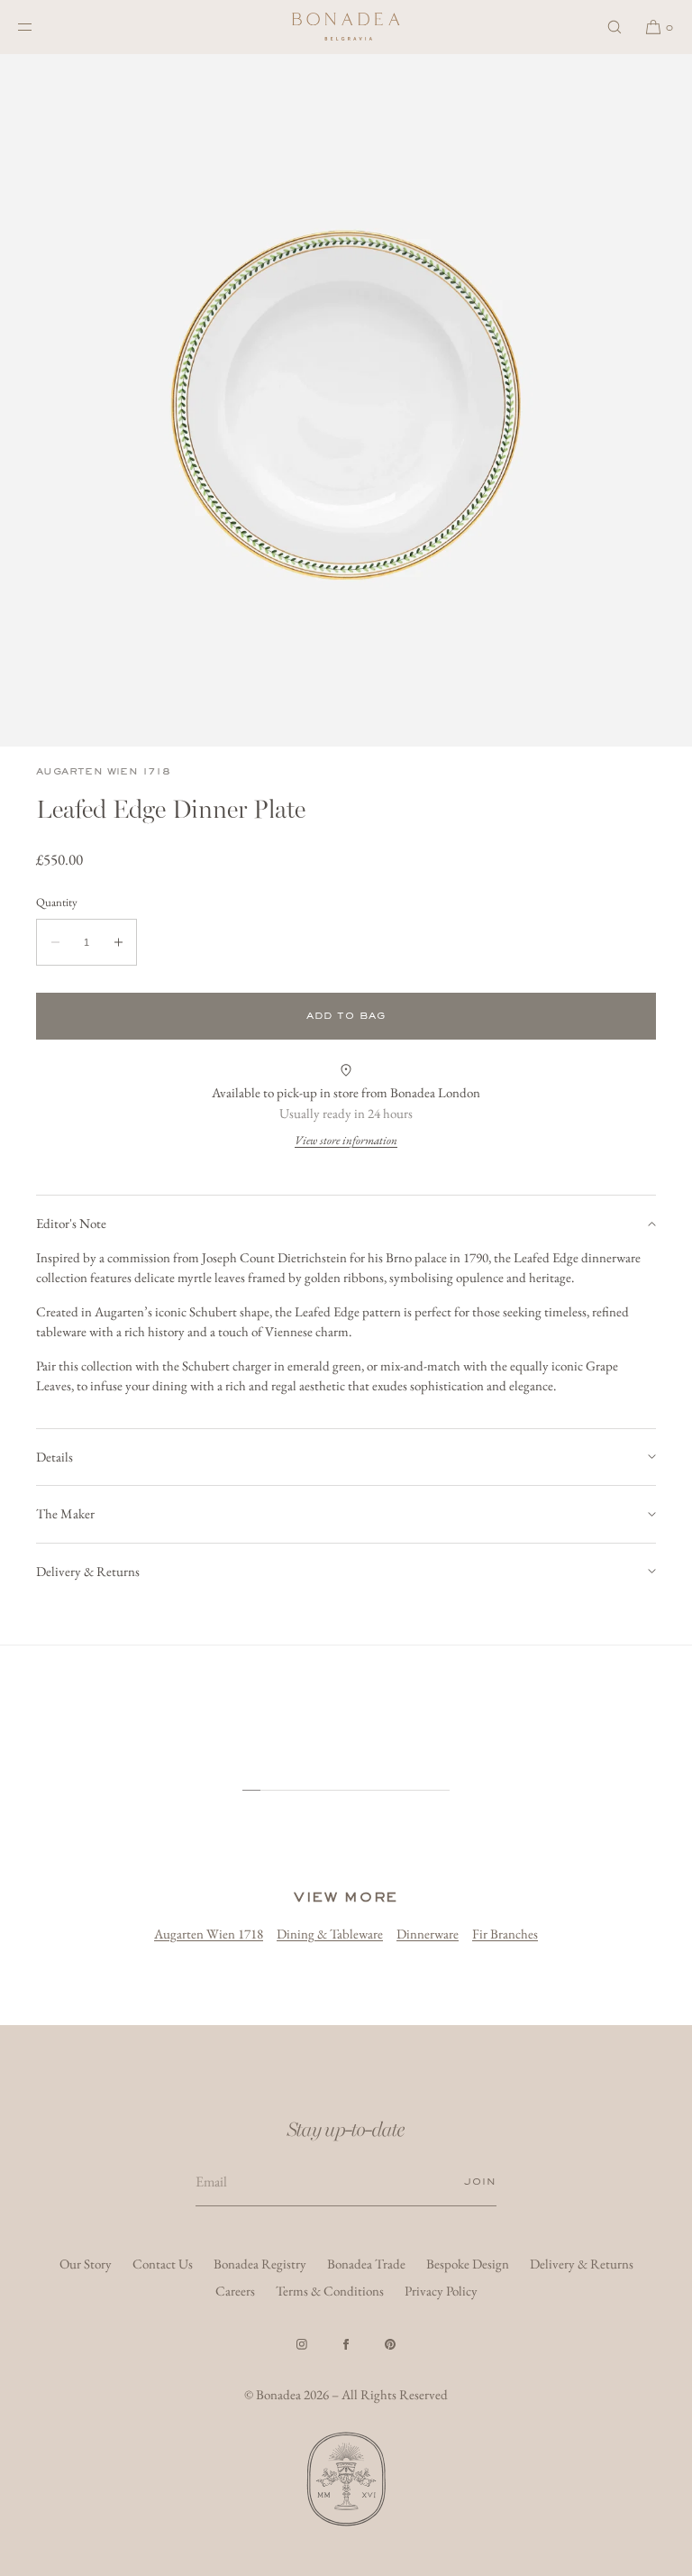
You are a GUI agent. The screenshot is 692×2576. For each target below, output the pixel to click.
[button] (615, 27)
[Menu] (40, 27)
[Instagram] (302, 2344)
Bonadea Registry (260, 2264)
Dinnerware (428, 1934)
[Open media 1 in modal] (346, 400)
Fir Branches (505, 1934)
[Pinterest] (390, 2344)
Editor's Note (71, 1223)
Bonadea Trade (366, 2264)
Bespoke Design (468, 2264)
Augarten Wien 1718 (103, 771)
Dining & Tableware (330, 1934)
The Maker (65, 1513)
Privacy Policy (441, 2291)
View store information (346, 1140)
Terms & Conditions (330, 2291)
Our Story (86, 2264)
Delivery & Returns (88, 1571)
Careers (235, 2291)
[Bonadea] (346, 27)
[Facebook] (346, 2344)
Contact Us (163, 2264)
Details (55, 1457)
